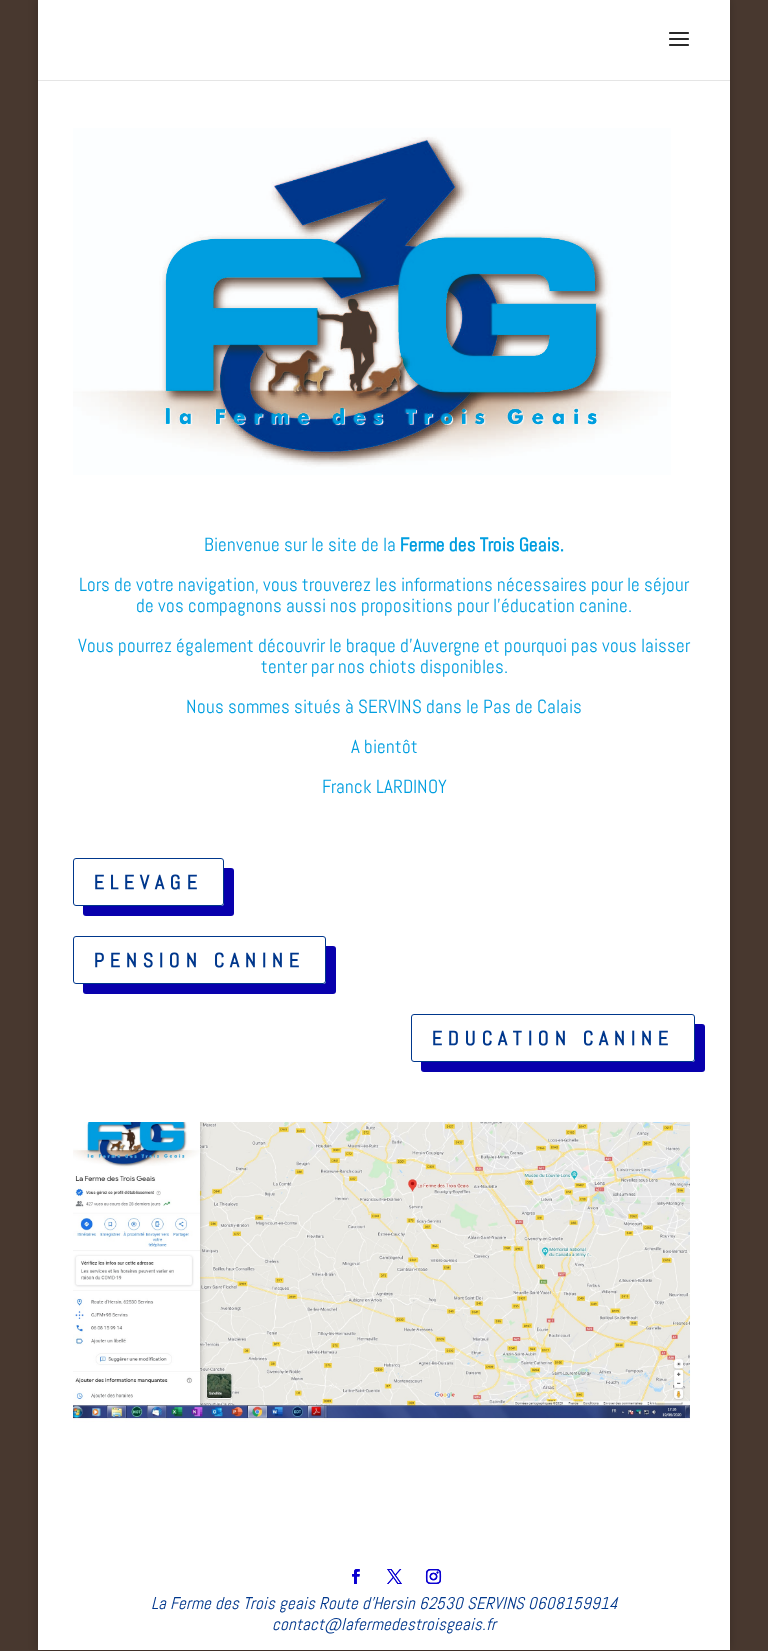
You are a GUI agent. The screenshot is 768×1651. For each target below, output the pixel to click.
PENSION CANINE (199, 960)
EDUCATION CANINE (553, 1038)
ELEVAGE (148, 882)
